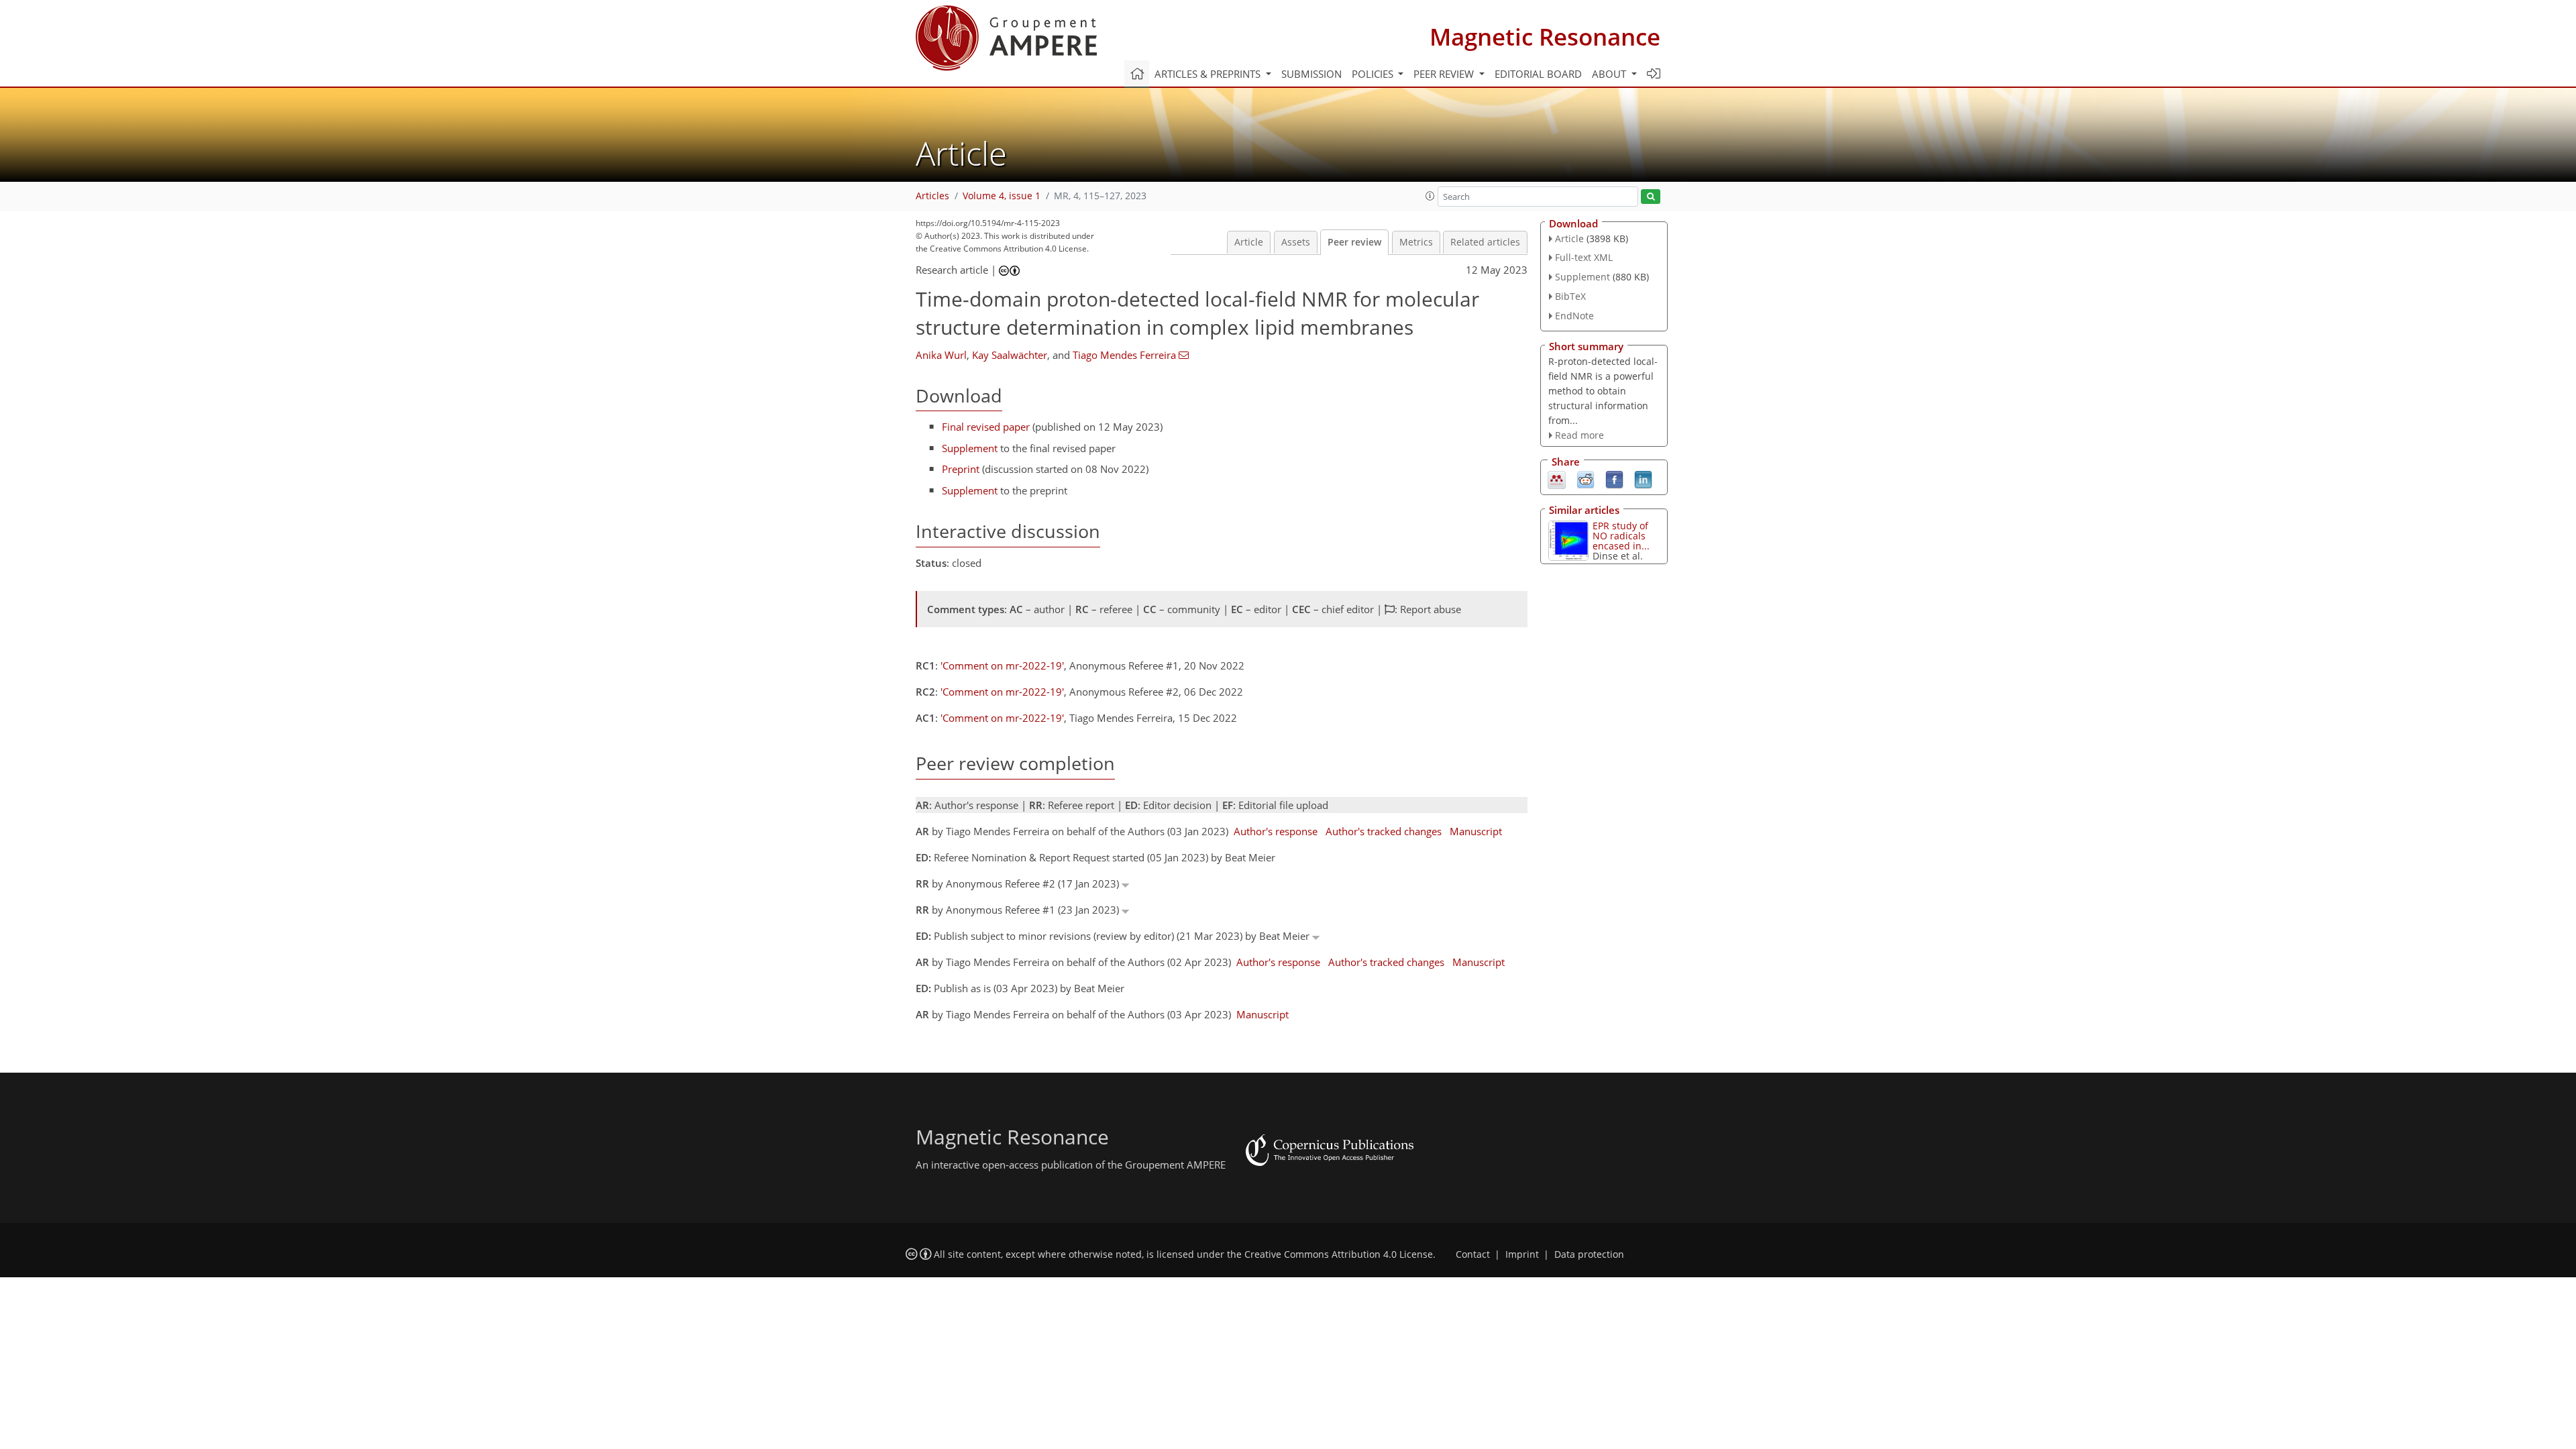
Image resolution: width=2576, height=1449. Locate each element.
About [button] (1610, 74)
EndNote (1574, 316)
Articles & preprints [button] (1209, 74)
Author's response (1276, 831)
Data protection (1589, 1254)
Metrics (1416, 242)
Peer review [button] (1445, 74)
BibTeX (1570, 296)
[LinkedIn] (1643, 479)
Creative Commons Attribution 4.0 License (1339, 1254)
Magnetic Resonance (1545, 37)
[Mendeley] (1557, 479)
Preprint (961, 469)
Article (1249, 242)
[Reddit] (1586, 479)
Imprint (1522, 1254)
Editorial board (1538, 74)
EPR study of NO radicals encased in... (1621, 536)
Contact (1473, 1254)
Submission (1311, 74)
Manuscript (1476, 831)
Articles (932, 196)
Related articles (1485, 242)
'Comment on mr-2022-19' (1002, 665)
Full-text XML (1584, 257)
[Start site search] (1651, 197)
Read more (1579, 435)
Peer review (1354, 242)
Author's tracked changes (1384, 831)
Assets (1296, 242)
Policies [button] (1374, 74)
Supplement (970, 448)
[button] (1430, 196)
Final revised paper (986, 427)
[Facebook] (1614, 479)
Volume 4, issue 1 (1002, 196)
